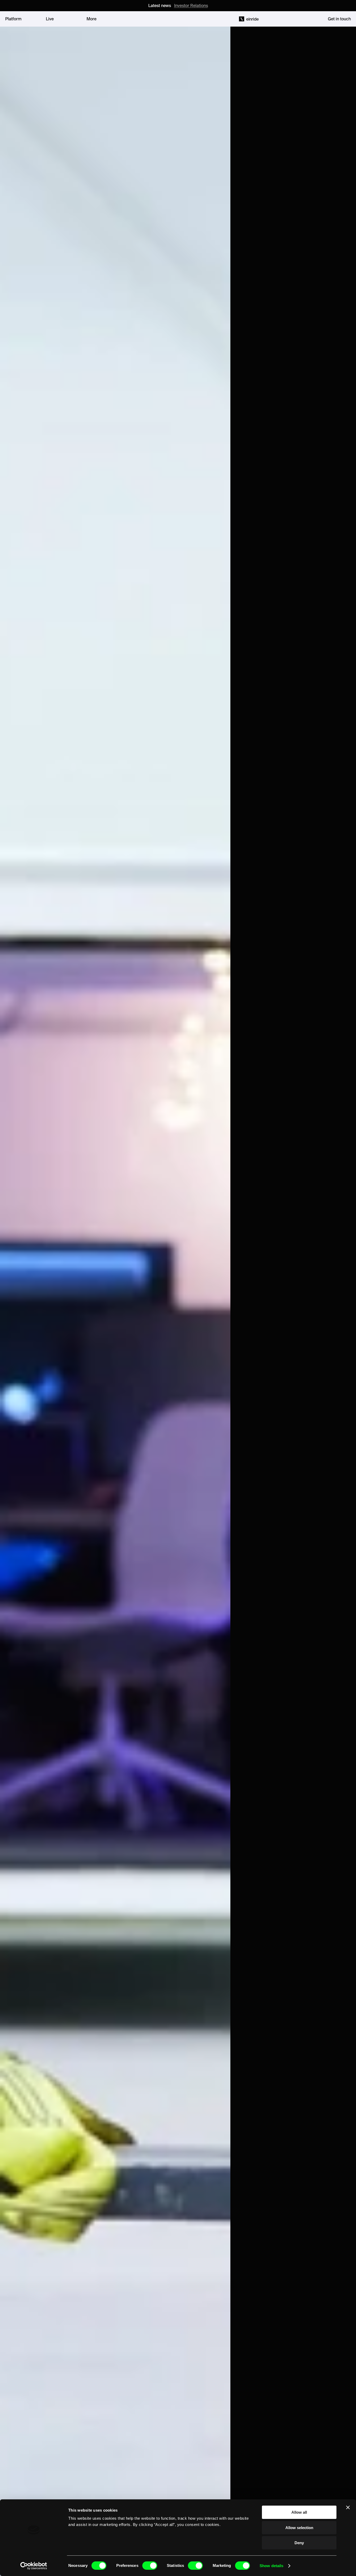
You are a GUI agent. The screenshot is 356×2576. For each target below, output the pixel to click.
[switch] (150, 2566)
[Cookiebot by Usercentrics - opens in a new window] (34, 2566)
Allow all (299, 2512)
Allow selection (299, 2528)
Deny (299, 2543)
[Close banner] (348, 2507)
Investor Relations (191, 5)
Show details (271, 2566)
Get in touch (339, 19)
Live (50, 19)
